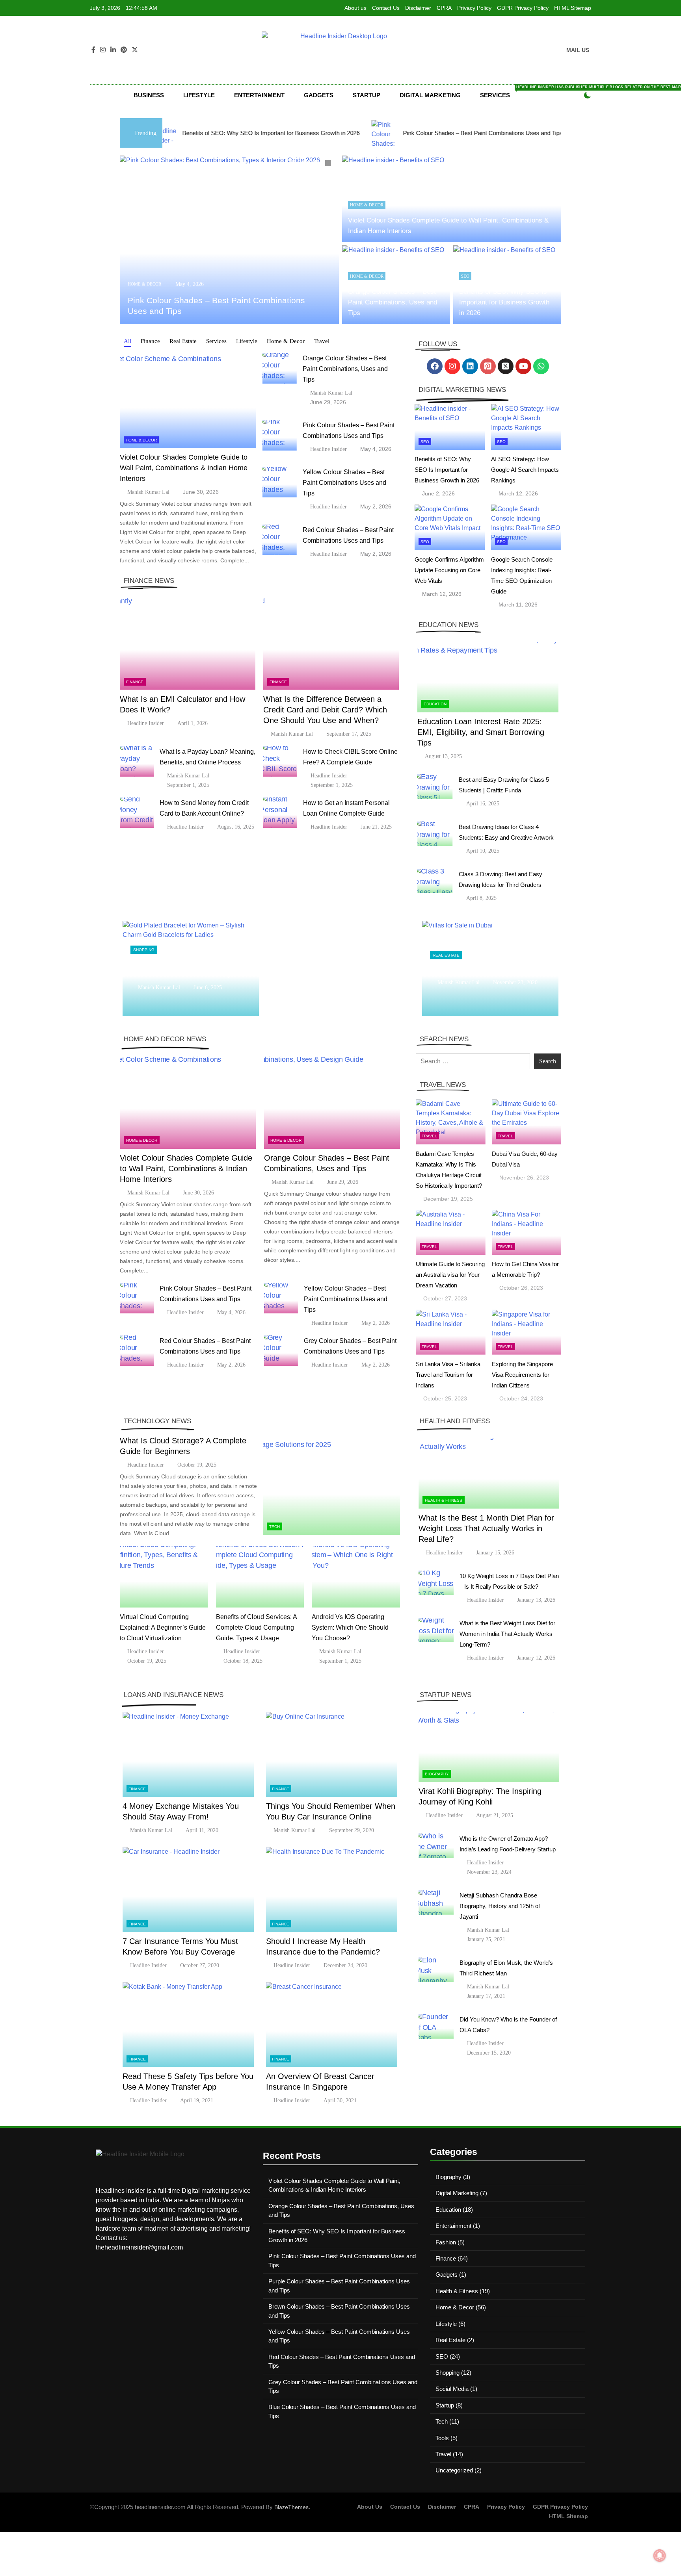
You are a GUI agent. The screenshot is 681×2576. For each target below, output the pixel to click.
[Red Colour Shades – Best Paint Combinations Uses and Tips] (280, 540)
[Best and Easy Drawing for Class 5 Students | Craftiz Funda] (435, 787)
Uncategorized (454, 2470)
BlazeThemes (291, 2507)
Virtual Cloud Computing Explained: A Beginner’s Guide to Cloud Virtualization (163, 1627)
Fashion (446, 2242)
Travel (429, 1136)
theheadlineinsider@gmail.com (139, 2247)
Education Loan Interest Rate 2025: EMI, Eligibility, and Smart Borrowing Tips (481, 732)
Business (149, 95)
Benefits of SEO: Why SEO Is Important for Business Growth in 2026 (504, 302)
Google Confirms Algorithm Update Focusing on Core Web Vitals (449, 570)
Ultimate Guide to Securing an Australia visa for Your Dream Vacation (450, 1275)
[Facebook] (435, 366)
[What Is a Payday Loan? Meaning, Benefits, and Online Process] (137, 761)
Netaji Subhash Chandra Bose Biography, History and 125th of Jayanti (500, 1906)
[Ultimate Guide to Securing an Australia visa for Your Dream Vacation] (451, 1232)
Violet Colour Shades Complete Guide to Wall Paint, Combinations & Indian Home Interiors (184, 468)
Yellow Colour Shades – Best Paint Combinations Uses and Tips (344, 483)
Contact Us (386, 8)
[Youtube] (523, 366)
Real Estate (446, 950)
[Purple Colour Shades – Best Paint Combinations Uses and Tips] (448, 133)
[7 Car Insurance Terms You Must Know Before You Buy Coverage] (188, 1889)
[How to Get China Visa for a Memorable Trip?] (527, 1232)
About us (355, 8)
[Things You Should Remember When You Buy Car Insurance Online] (332, 1755)
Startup (367, 95)
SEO (465, 276)
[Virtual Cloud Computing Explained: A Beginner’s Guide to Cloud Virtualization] (164, 1577)
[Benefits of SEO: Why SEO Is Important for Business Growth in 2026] (450, 427)
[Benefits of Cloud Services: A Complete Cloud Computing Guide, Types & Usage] (260, 1577)
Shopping (144, 945)
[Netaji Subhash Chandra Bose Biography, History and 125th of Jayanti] (436, 1902)
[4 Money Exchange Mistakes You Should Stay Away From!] (188, 1755)
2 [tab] (305, 164)
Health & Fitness (444, 1500)
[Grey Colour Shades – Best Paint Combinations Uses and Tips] (281, 1351)
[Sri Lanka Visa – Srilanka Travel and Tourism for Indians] (451, 1332)
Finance (135, 682)
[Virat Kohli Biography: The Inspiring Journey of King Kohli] (489, 1747)
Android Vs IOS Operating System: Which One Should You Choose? (350, 1627)
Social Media (452, 2389)
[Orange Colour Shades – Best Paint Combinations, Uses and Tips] (280, 368)
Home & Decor (144, 284)
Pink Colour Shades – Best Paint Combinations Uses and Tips (343, 133)
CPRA (444, 8)
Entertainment (259, 95)
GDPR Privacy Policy (523, 8)
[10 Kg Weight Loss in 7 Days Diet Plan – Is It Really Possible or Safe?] (436, 1583)
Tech (274, 1527)
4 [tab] (329, 164)
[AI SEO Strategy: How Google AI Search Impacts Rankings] (526, 427)
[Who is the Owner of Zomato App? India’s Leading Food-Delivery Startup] (436, 1846)
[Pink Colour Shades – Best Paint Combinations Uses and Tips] (246, 133)
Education (435, 704)
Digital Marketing (430, 95)
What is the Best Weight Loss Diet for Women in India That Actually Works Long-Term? (507, 1634)
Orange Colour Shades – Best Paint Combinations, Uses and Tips (393, 302)
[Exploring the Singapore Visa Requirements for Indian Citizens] (527, 1332)
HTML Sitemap (573, 8)
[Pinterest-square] (488, 366)
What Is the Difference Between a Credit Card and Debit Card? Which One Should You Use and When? (325, 710)
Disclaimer (418, 8)
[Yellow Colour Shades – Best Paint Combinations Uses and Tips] (280, 482)
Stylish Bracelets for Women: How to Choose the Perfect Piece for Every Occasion (188, 968)
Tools (442, 2438)
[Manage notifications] (660, 2556)
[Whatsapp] (541, 366)
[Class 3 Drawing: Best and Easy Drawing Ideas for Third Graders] (435, 881)
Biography (437, 1774)
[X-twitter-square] (506, 366)
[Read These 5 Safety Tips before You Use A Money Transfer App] (188, 2024)
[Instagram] (452, 366)
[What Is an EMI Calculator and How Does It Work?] (188, 643)
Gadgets (319, 95)
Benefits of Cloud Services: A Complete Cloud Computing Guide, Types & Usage (257, 1627)
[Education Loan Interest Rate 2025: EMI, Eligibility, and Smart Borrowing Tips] (488, 677)
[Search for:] (473, 1061)
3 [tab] (317, 164)
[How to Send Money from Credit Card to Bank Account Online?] (137, 813)
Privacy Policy (474, 8)
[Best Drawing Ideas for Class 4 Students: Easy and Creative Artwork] (435, 834)
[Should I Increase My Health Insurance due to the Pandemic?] (332, 1889)
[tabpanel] (229, 240)
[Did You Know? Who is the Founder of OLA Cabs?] (436, 2026)
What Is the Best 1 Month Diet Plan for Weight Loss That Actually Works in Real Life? (486, 1528)
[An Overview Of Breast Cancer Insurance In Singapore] (332, 2024)
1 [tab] (294, 164)
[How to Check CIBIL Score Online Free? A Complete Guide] (280, 761)
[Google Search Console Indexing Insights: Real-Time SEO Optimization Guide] (526, 527)
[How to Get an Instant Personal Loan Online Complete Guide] (280, 813)
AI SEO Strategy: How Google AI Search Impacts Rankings (525, 470)
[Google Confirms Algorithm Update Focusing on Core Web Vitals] (450, 527)
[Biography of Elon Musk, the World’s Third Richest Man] (436, 1970)
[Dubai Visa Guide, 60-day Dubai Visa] (527, 1122)
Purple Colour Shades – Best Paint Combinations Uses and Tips (549, 133)
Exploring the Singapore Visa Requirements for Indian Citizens (522, 1375)
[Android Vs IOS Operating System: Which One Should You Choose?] (356, 1577)
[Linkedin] (470, 366)
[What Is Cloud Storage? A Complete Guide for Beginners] (331, 1487)
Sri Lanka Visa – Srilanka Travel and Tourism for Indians (448, 1375)
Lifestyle (199, 95)
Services (502, 92)
